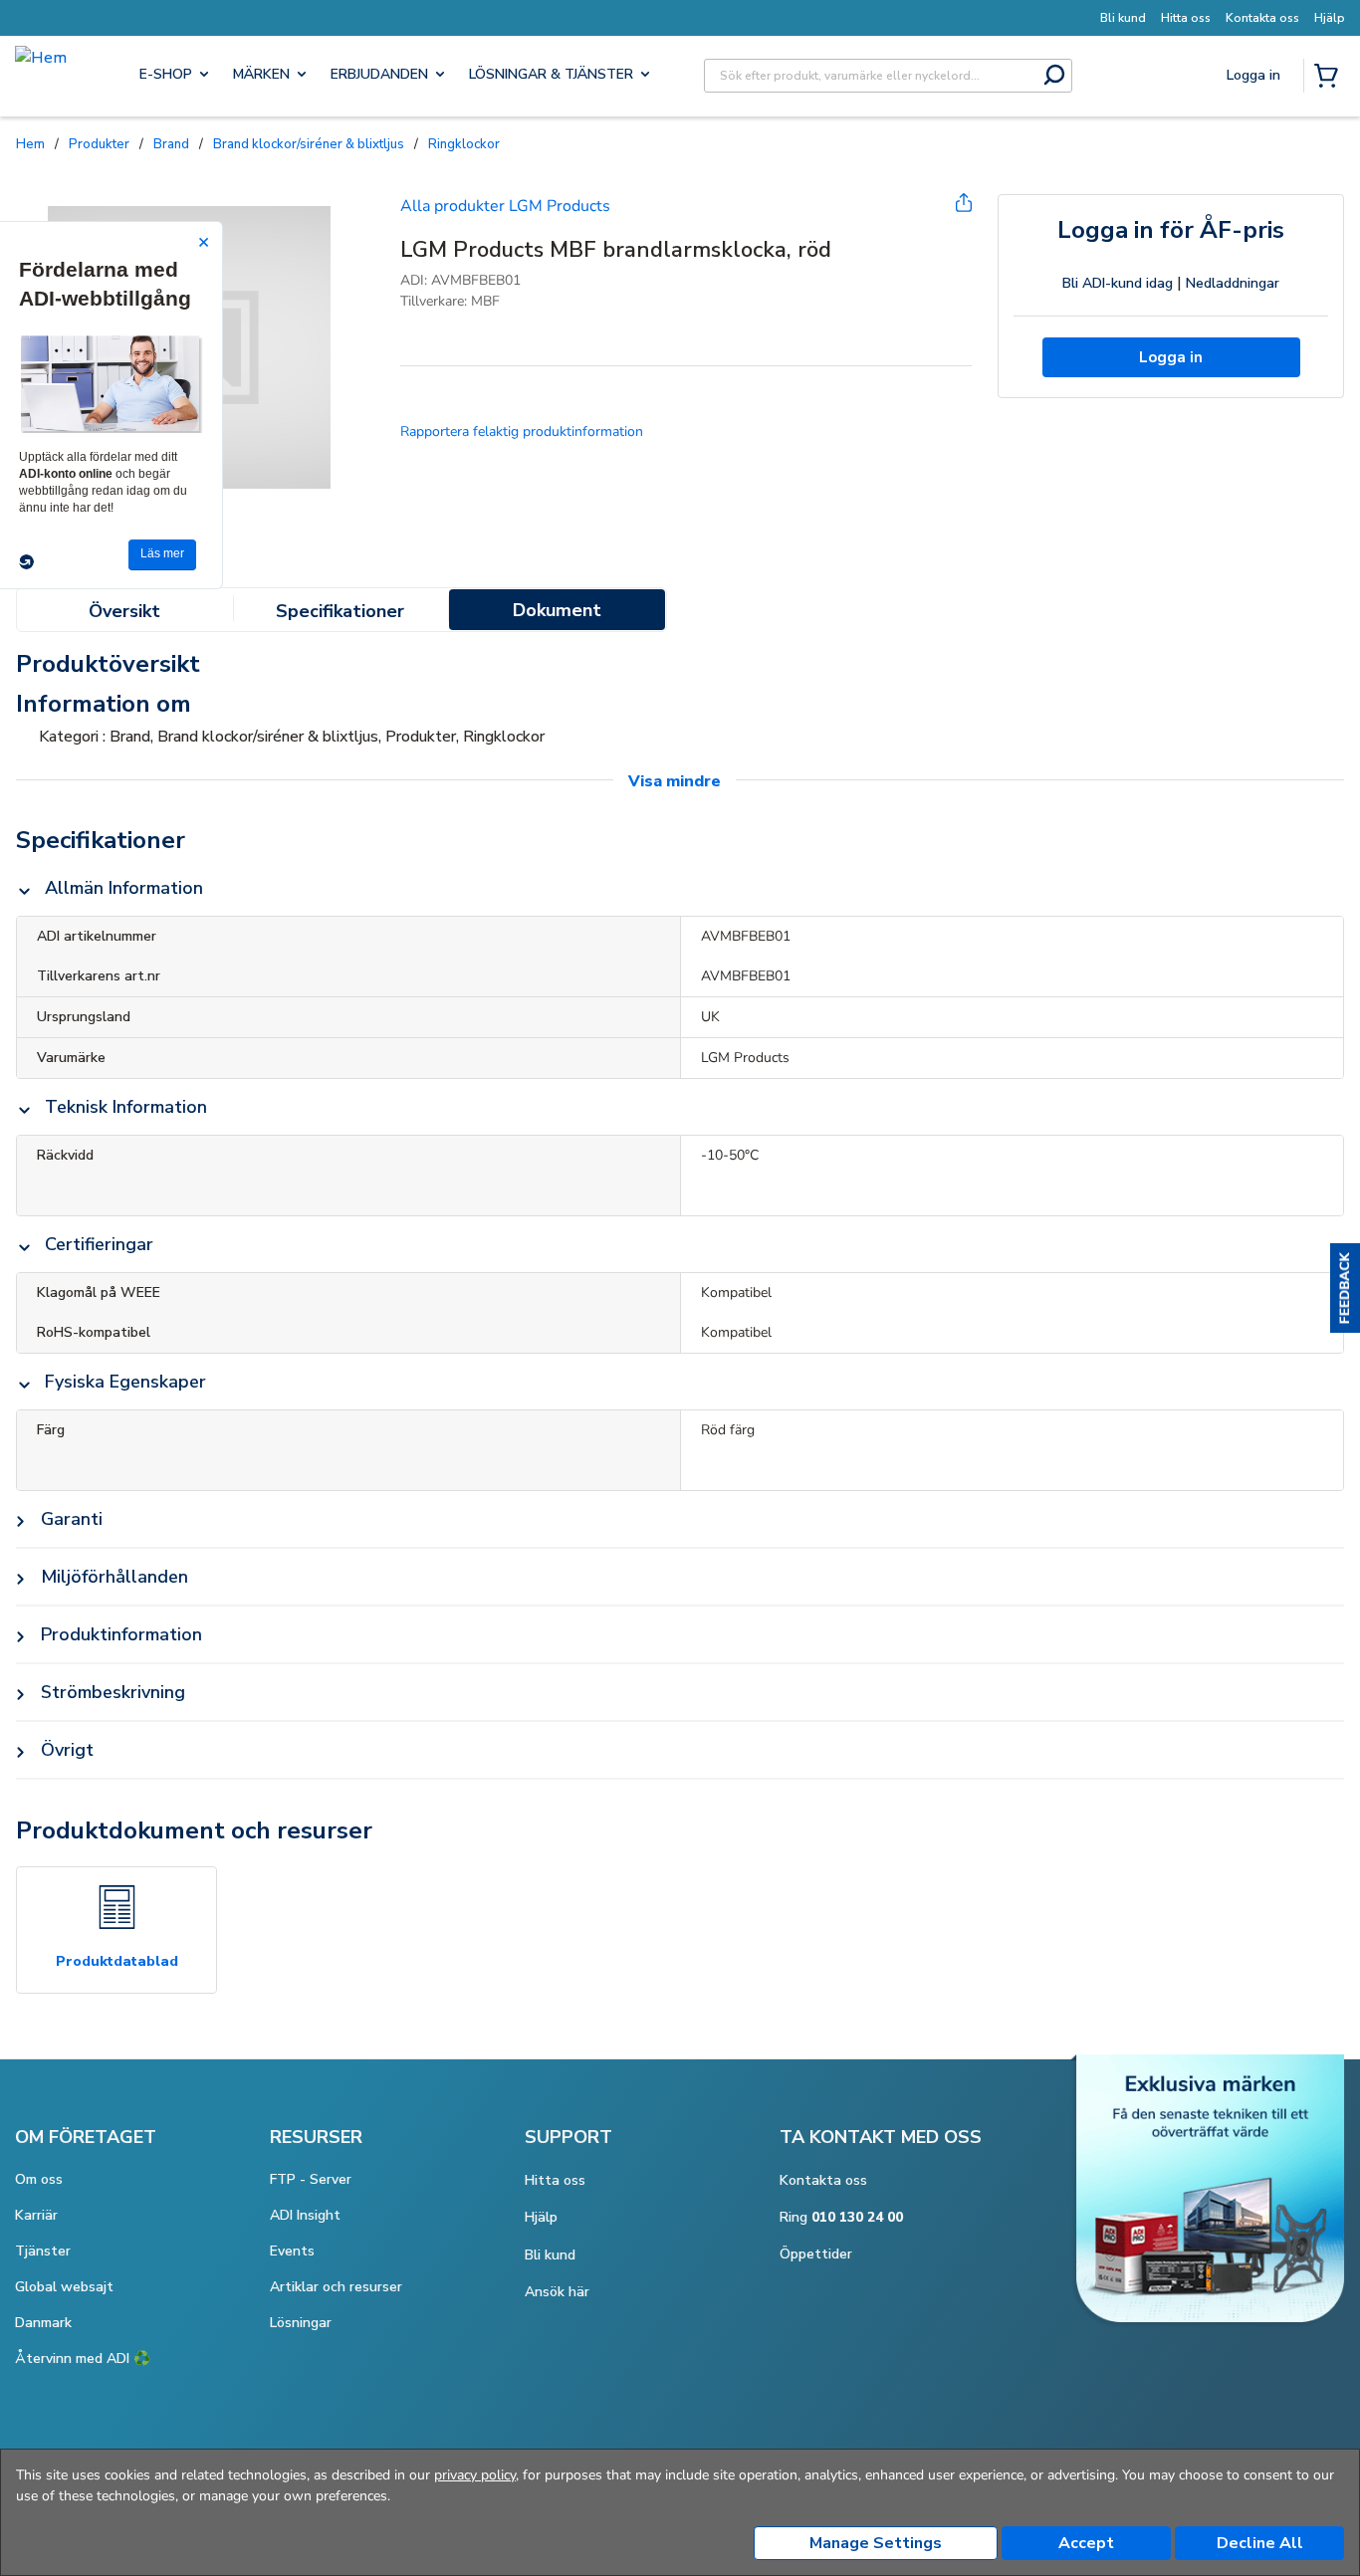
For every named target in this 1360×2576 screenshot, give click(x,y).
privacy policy (475, 2475)
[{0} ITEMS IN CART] (1330, 78)
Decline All (1260, 2543)
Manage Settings (876, 2543)
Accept (1086, 2543)
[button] (1345, 1288)
